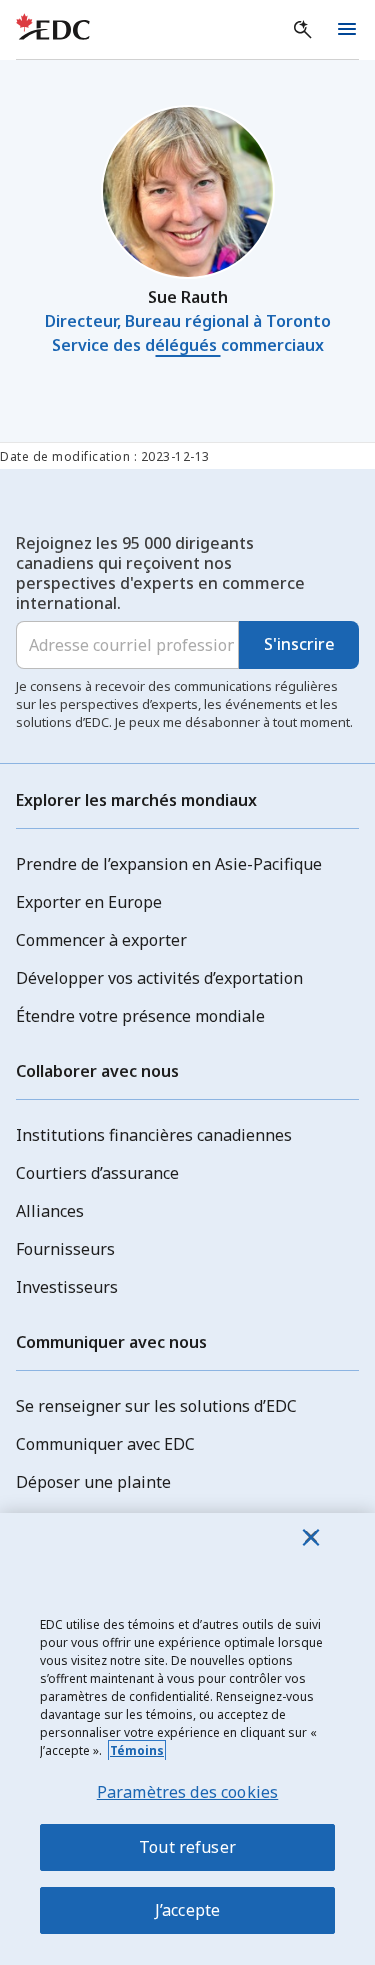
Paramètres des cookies (188, 1792)
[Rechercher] (303, 30)
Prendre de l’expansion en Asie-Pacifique (169, 864)
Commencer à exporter (101, 940)
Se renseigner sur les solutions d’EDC (156, 1406)
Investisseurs (67, 1287)
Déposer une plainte (93, 1482)
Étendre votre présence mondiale (140, 1016)
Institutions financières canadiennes (154, 1135)
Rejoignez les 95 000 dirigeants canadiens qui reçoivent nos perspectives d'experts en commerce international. (160, 573)
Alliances (50, 1211)
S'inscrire (299, 644)
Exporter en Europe (89, 902)
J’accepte (187, 1910)
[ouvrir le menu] (347, 30)
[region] (187, 1739)
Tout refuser (187, 1847)
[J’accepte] (311, 1537)
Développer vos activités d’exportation (159, 978)
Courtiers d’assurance (97, 1173)
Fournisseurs (65, 1249)
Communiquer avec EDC (105, 1444)
